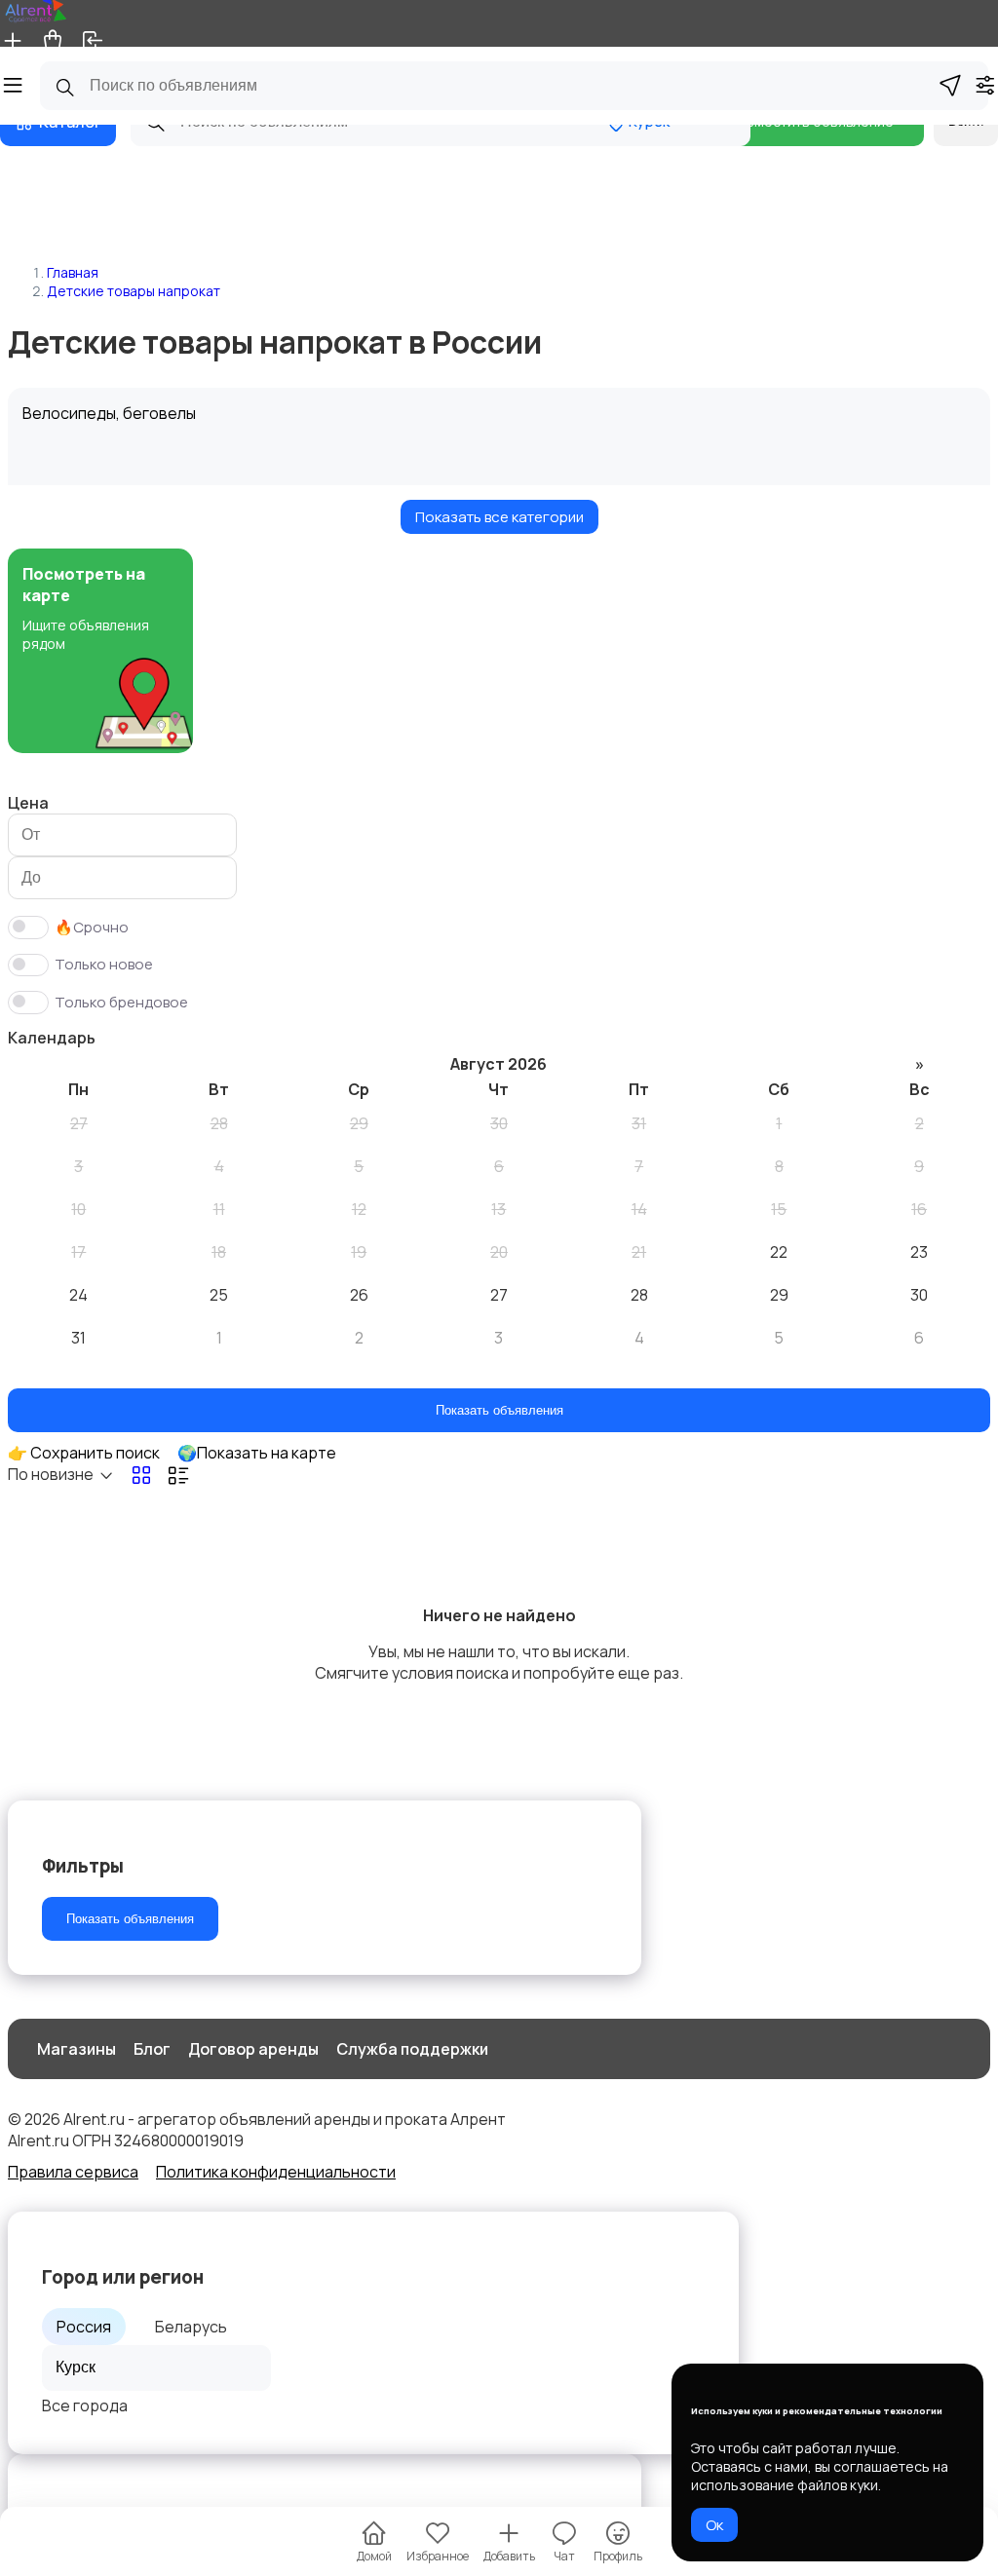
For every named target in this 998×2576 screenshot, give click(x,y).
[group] (100, 651)
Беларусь (191, 2327)
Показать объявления (499, 1410)
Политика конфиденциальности (276, 2172)
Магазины (77, 2049)
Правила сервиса (73, 2172)
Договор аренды (253, 2049)
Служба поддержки (412, 2049)
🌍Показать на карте (257, 1453)
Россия (84, 2327)
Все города (85, 2406)
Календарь (52, 1038)
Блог (152, 2049)
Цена (28, 803)
